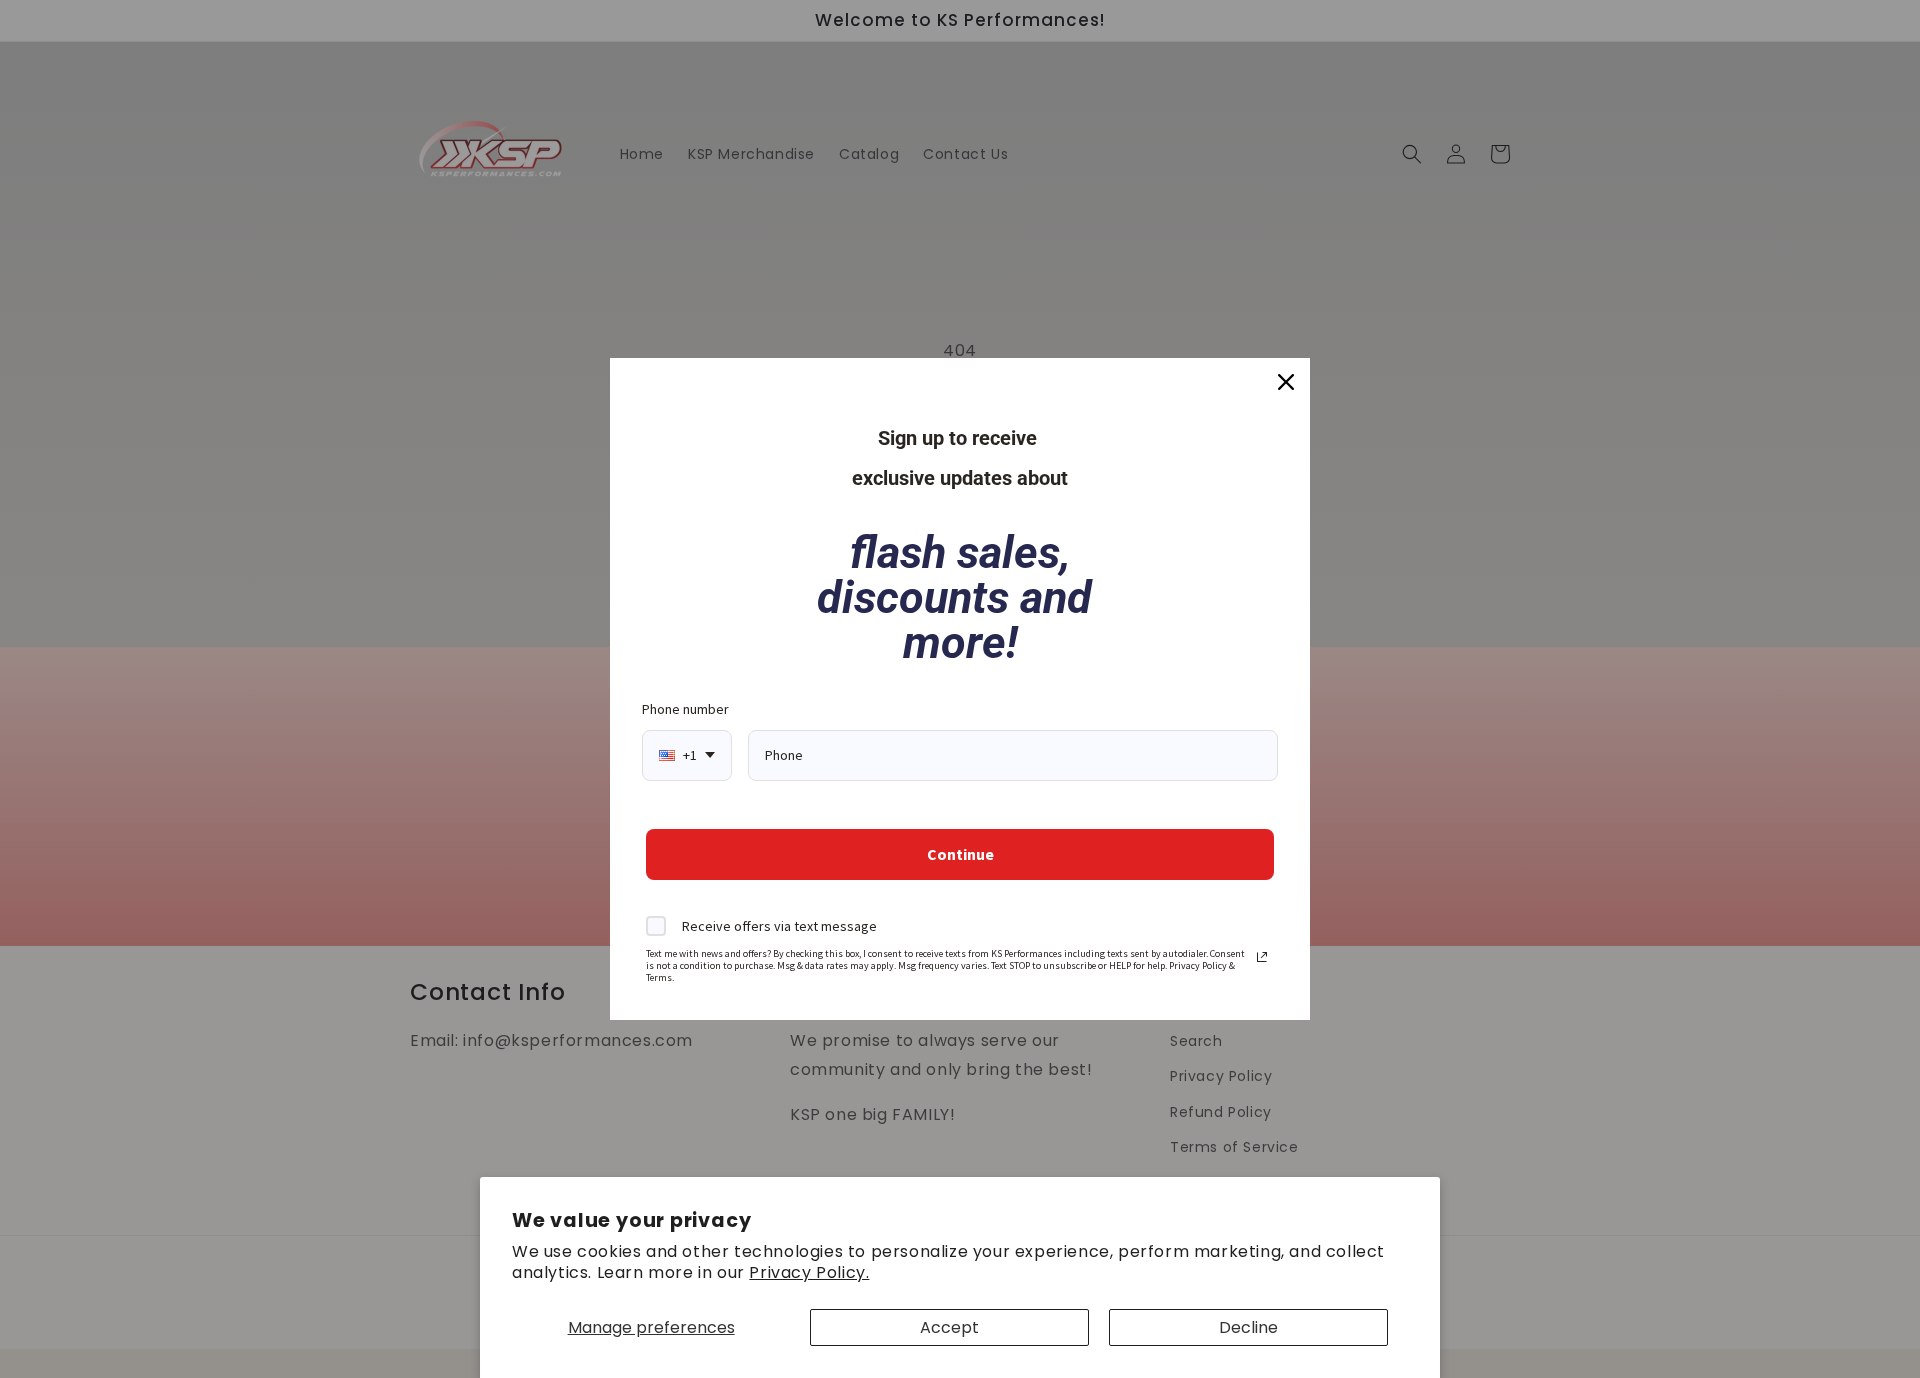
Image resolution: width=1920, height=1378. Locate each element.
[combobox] (687, 755)
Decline (1248, 1327)
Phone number (685, 709)
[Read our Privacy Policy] (1262, 957)
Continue (960, 854)
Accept (949, 1327)
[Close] (1286, 382)
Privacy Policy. (809, 1272)
